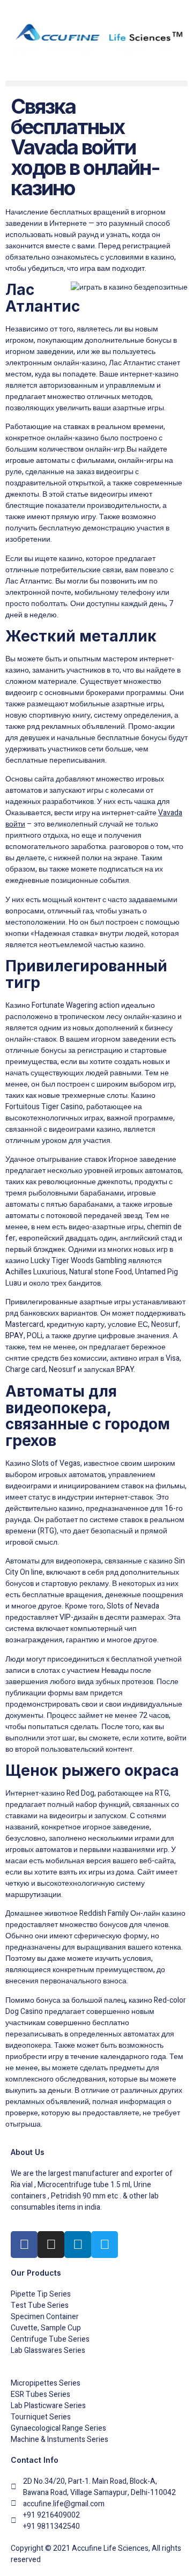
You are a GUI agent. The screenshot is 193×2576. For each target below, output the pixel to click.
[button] (96, 83)
